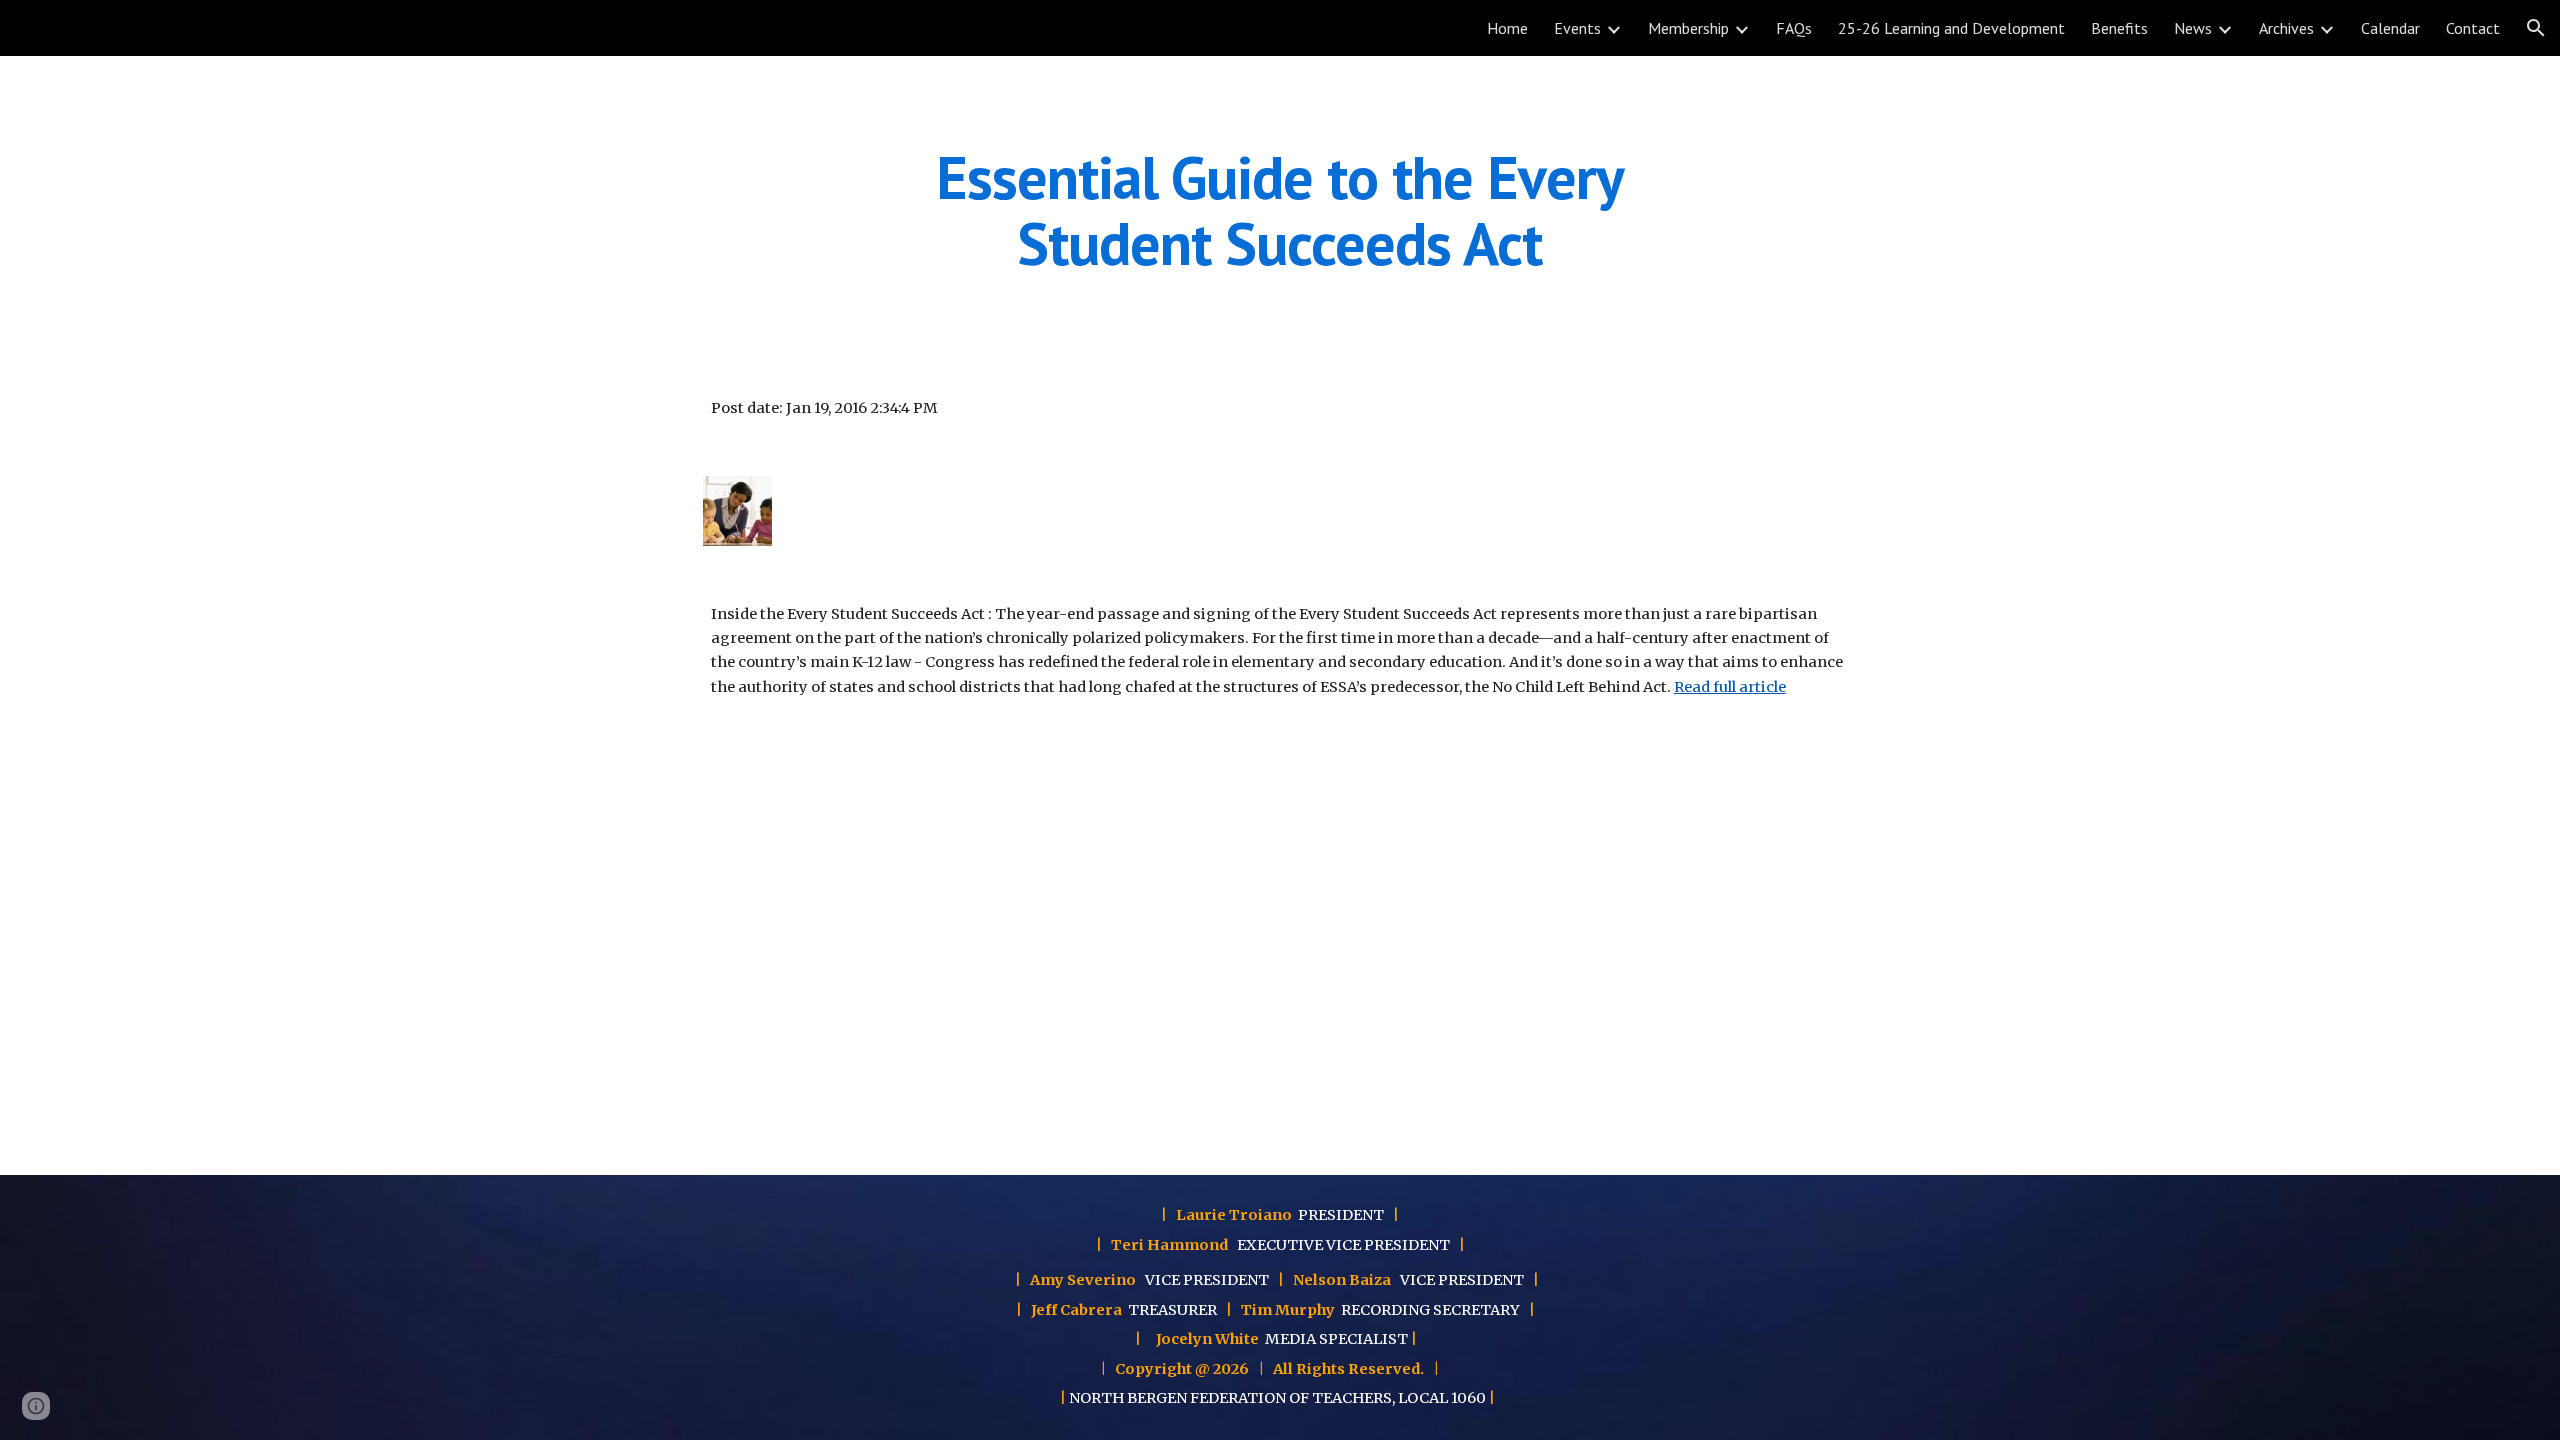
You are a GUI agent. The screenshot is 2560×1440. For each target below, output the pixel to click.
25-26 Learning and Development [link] (1951, 28)
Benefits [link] (2119, 28)
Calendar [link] (2390, 28)
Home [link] (1507, 28)
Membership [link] (1688, 28)
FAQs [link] (1794, 28)
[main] (1280, 210)
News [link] (2193, 28)
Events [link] (1577, 28)
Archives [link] (2286, 28)
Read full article (1730, 687)
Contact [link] (2473, 28)
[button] (2536, 28)
